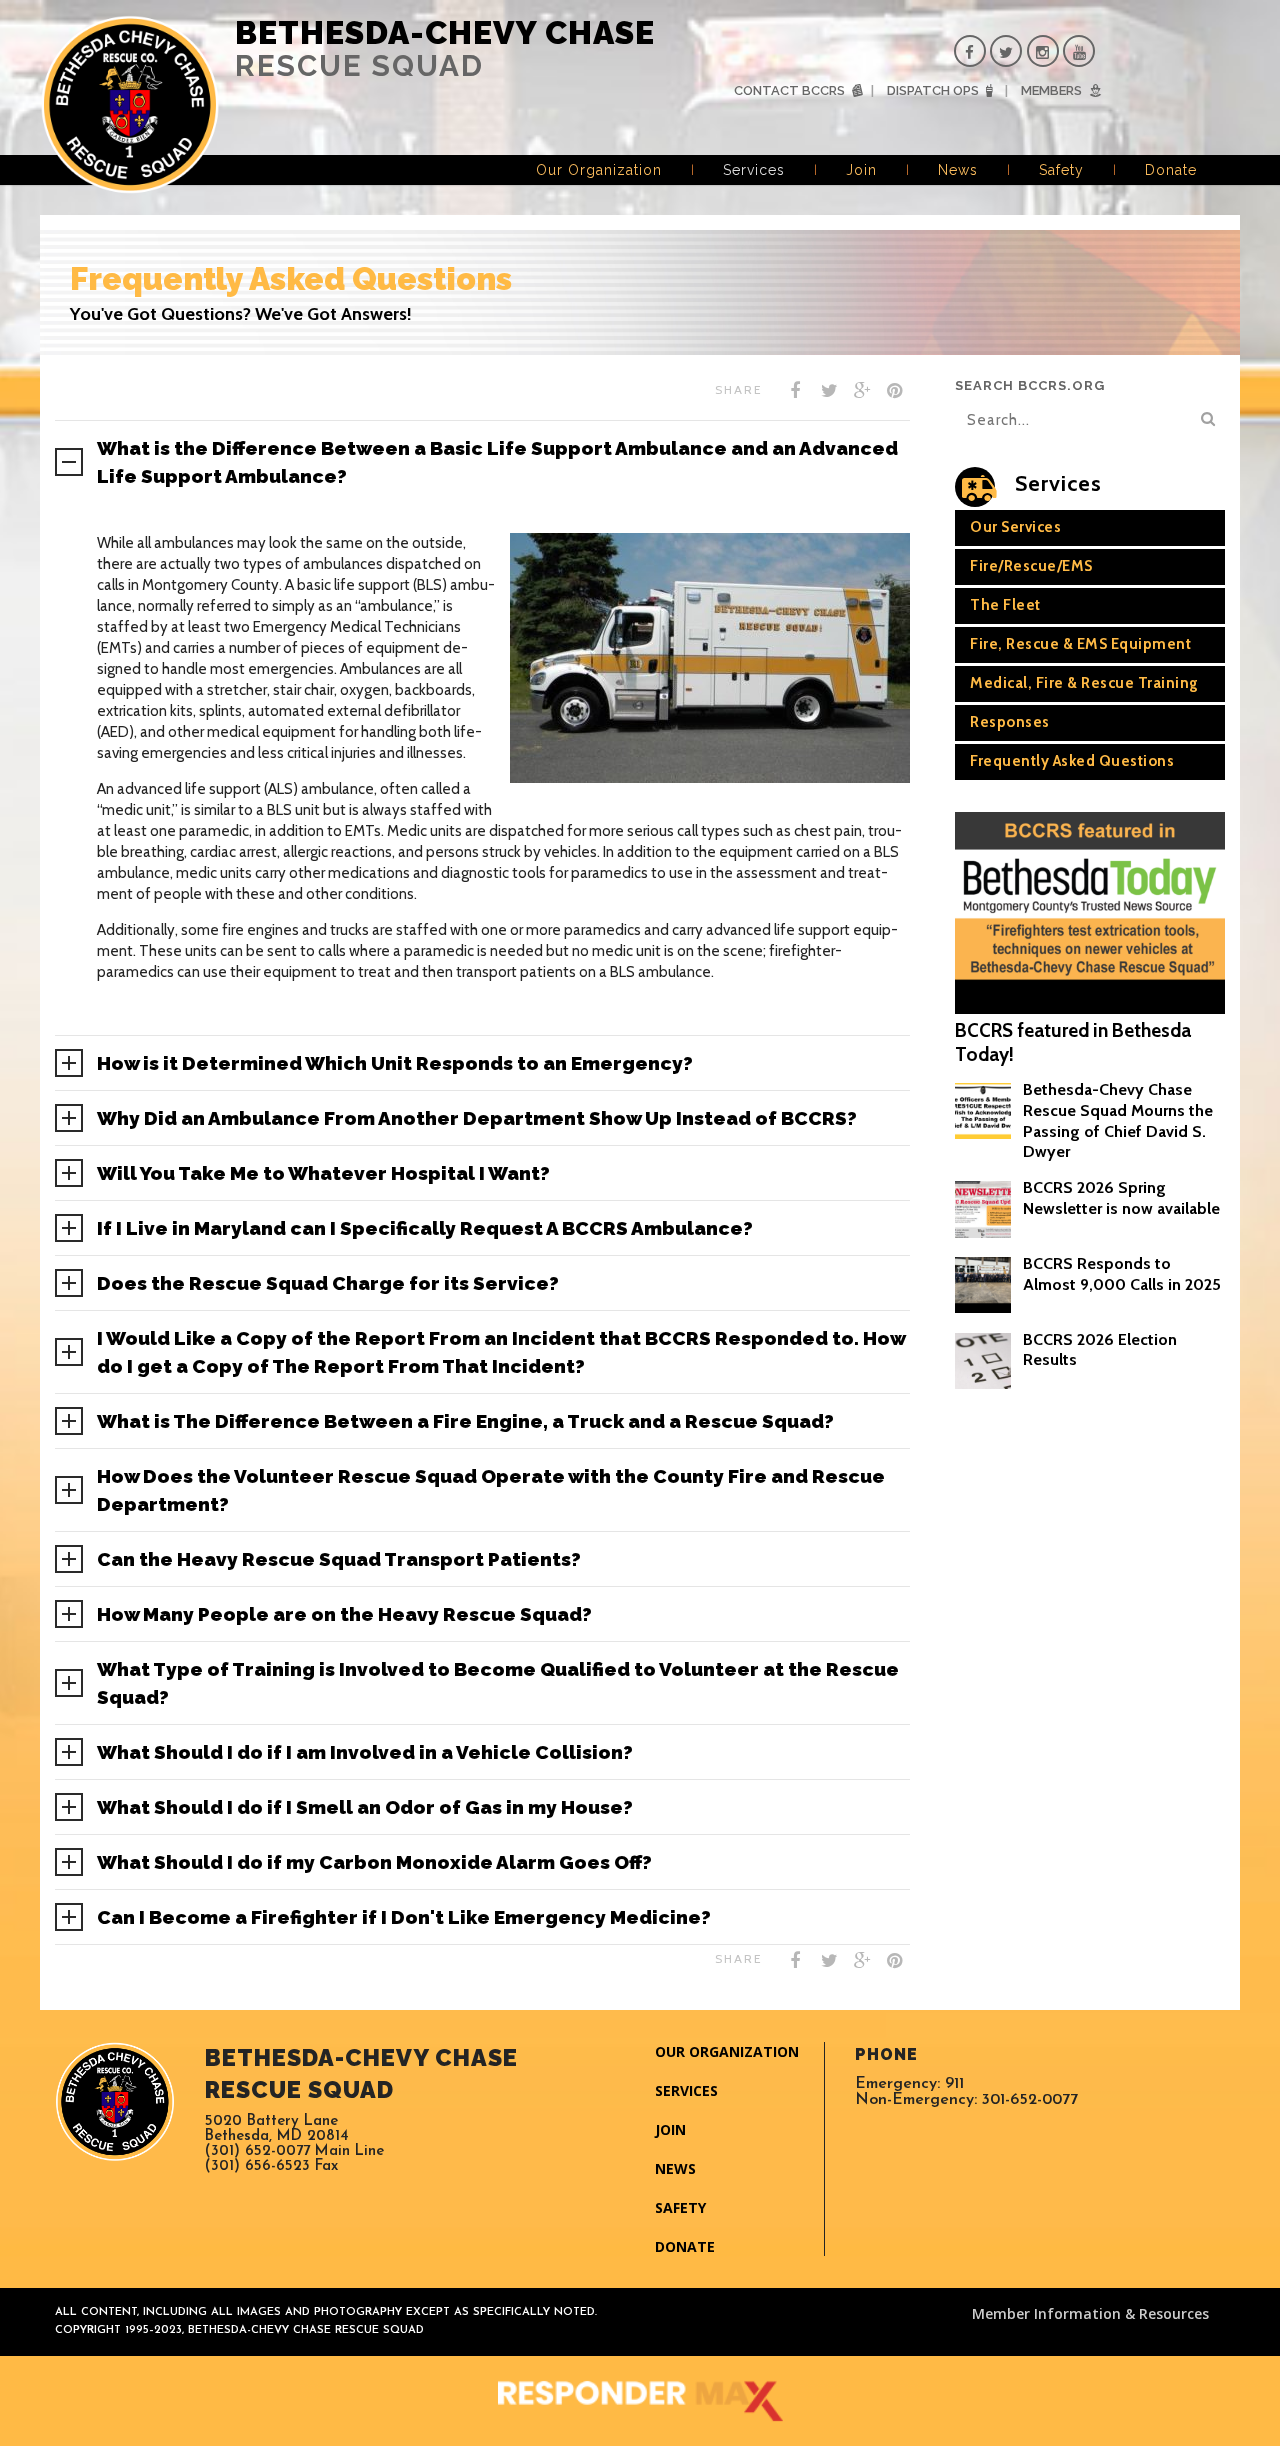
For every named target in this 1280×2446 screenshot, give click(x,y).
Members (1051, 90)
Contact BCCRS (789, 90)
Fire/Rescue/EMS (1031, 566)
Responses (1010, 722)
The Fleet (1005, 605)
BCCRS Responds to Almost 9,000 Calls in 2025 (1122, 1274)
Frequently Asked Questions (1072, 761)
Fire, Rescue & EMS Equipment (1080, 644)
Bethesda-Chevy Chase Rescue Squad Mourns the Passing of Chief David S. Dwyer (1118, 1120)
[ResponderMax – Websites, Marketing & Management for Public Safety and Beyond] (640, 2401)
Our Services (1015, 527)
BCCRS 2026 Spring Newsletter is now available (1121, 1198)
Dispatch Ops (933, 90)
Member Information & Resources (1090, 2313)
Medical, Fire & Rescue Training (1084, 683)
